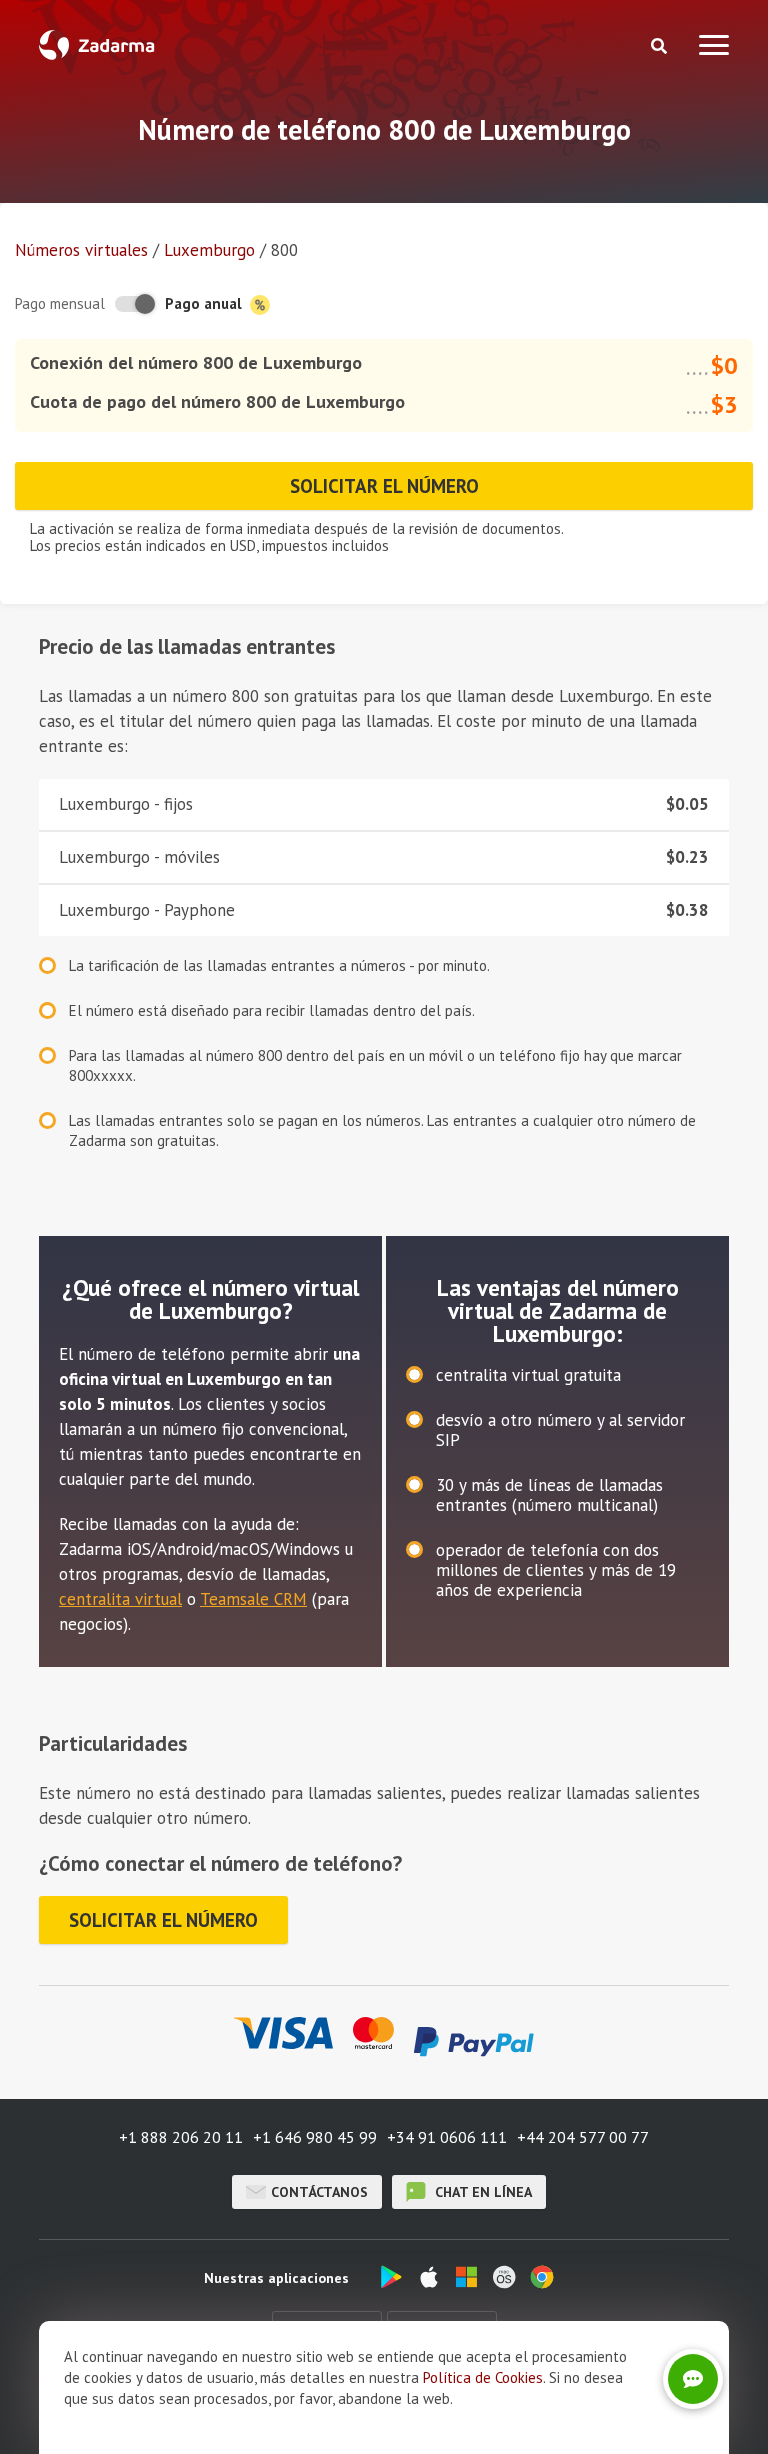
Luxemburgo (209, 250)
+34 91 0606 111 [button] (447, 2137)
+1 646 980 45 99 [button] (315, 2137)
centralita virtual (120, 1599)
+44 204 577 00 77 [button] (583, 2137)
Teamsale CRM (253, 1599)
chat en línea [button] (481, 2192)
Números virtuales (81, 250)
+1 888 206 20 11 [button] (181, 2137)
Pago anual (205, 303)
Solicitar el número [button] (384, 486)
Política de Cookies (483, 2377)
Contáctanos (319, 2192)
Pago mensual (60, 303)
